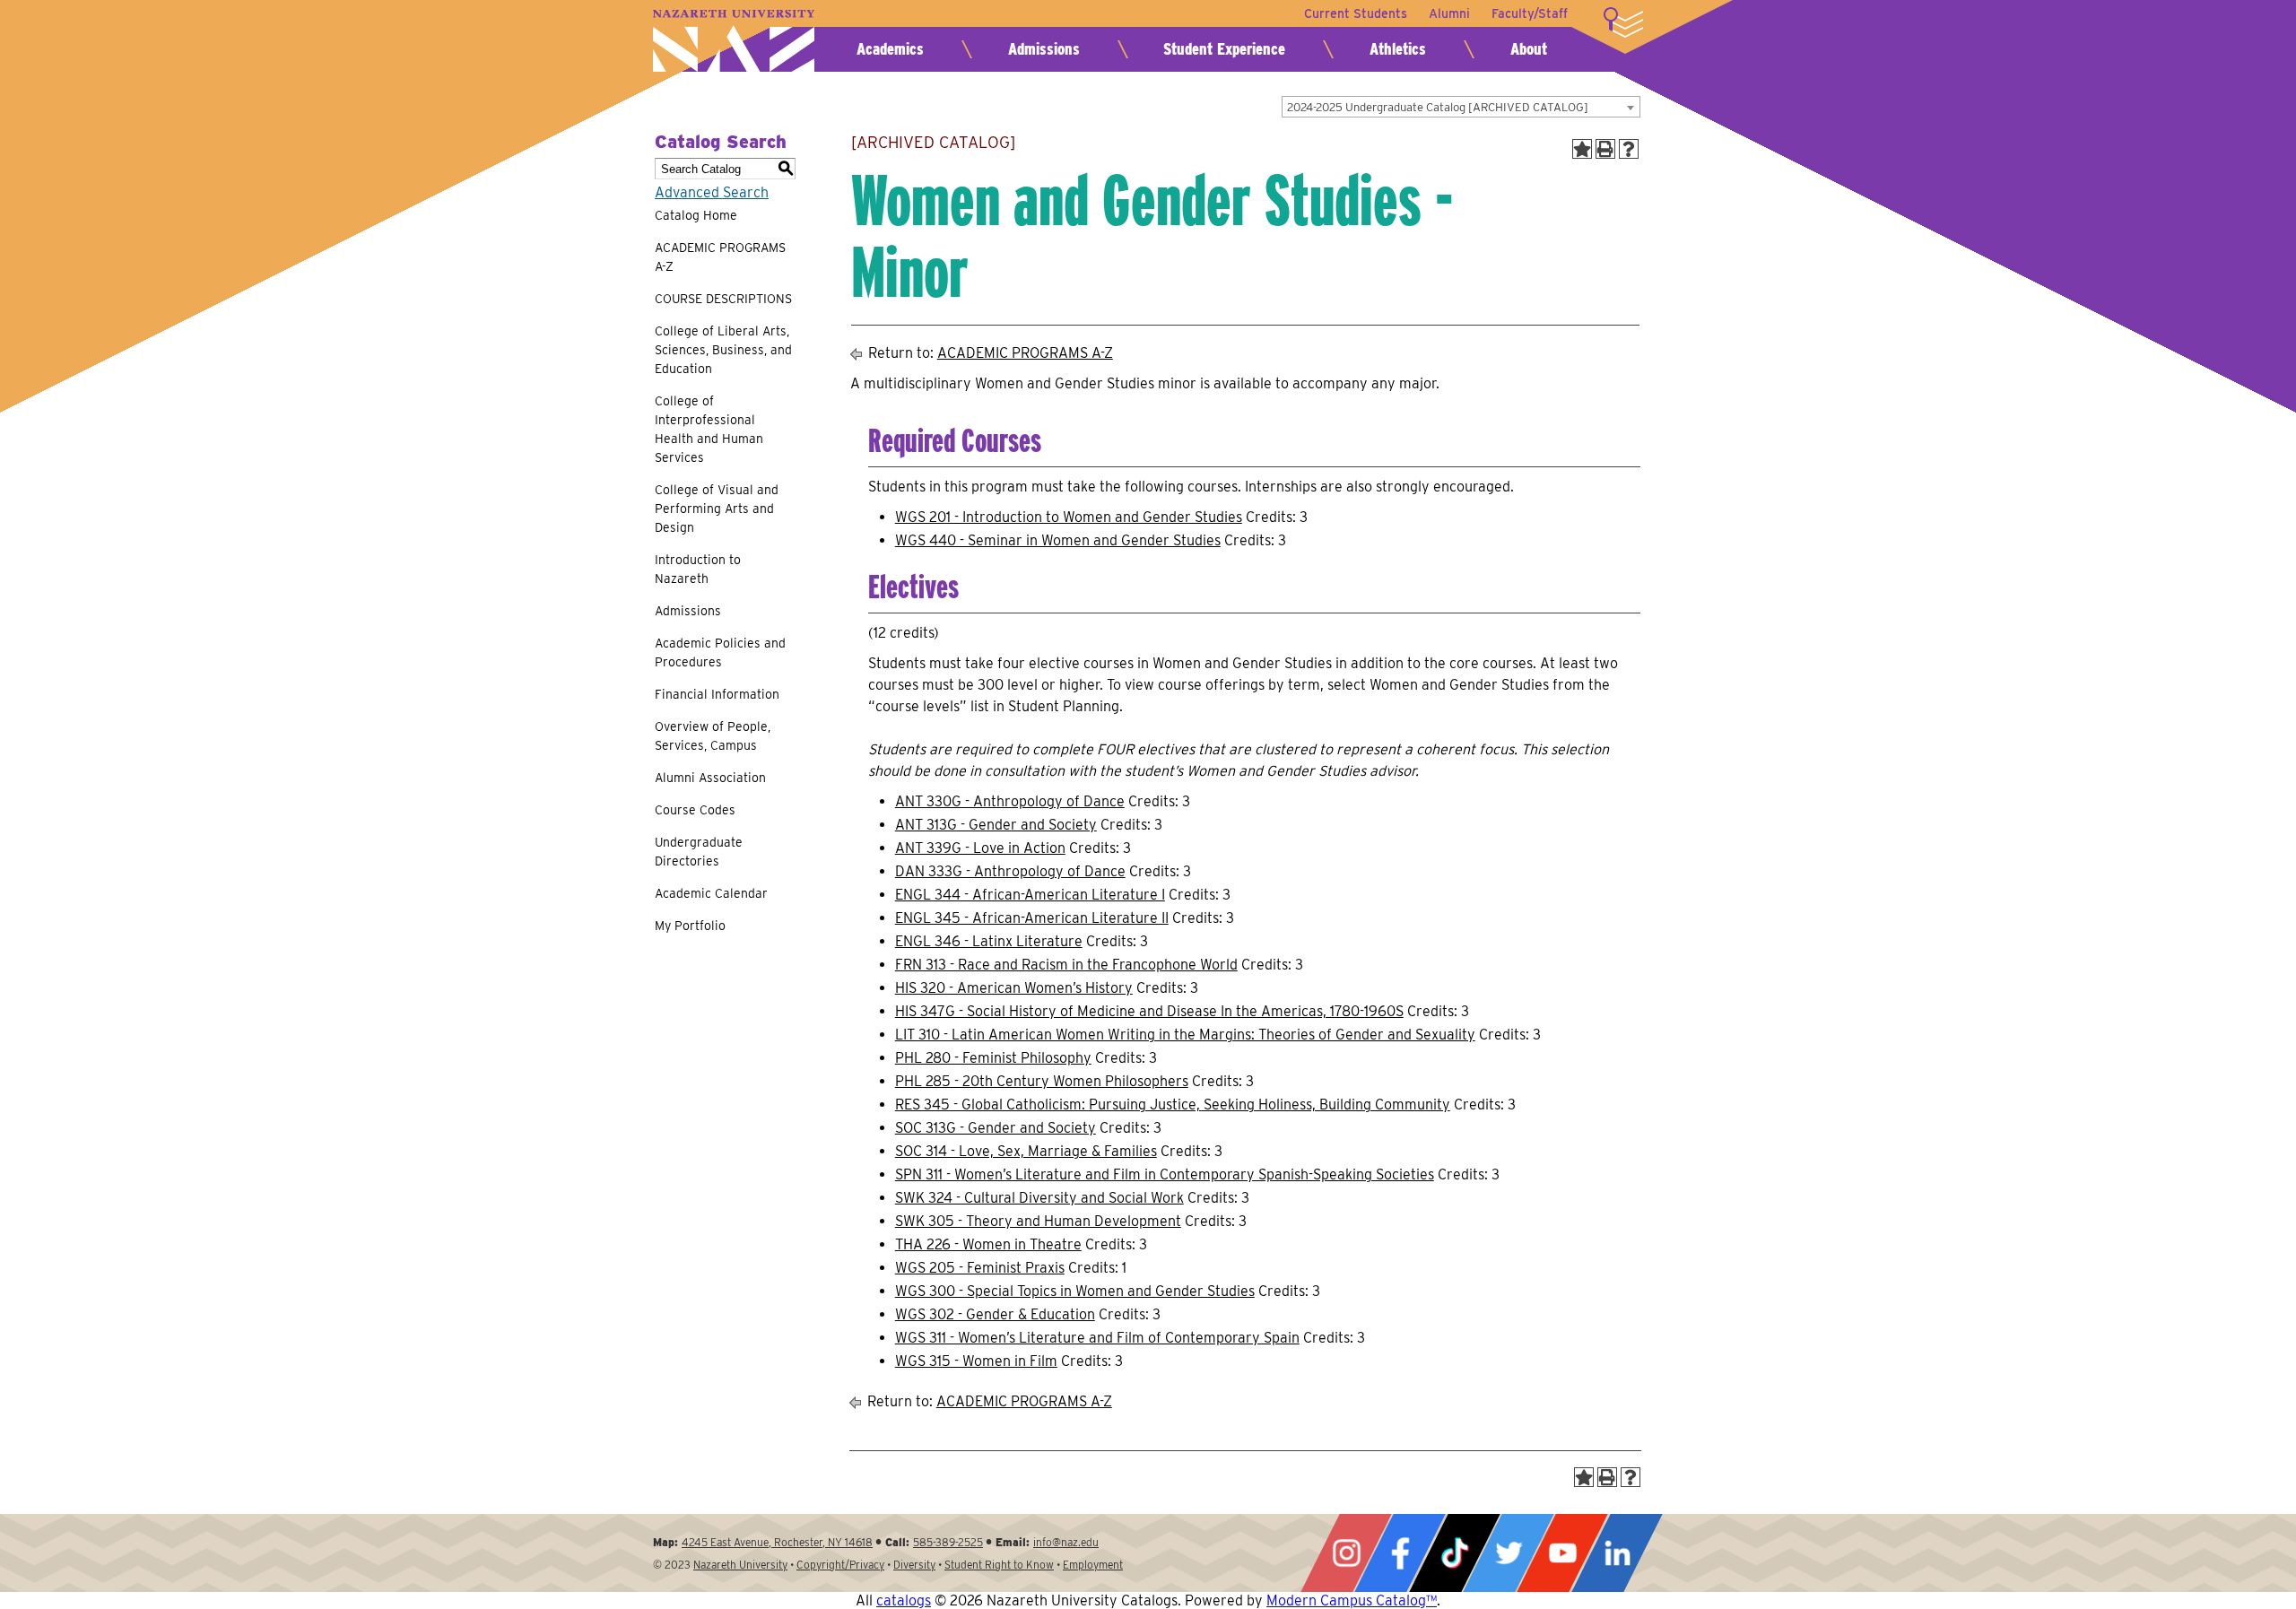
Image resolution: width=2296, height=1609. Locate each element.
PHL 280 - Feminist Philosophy (993, 1058)
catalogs (904, 1600)
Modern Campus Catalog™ (1352, 1600)
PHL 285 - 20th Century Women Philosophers (1042, 1081)
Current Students (1356, 13)
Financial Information (717, 694)
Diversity (914, 1565)
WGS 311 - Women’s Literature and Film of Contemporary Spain (1097, 1338)
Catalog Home (696, 215)
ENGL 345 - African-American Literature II (1032, 918)
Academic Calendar (711, 893)
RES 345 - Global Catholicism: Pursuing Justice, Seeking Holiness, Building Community (1173, 1105)
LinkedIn (1617, 1553)
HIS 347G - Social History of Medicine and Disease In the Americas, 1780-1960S (1149, 1011)
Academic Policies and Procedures (720, 652)
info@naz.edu (1066, 1542)
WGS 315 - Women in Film (976, 1361)
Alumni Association (710, 778)
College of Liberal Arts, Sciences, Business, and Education (723, 350)
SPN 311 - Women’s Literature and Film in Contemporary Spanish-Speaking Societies (1165, 1174)
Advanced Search (712, 192)
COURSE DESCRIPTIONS (723, 299)
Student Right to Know (999, 1565)
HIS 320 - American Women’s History (1014, 988)
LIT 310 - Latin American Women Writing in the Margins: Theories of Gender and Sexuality (1185, 1035)
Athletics (1398, 49)
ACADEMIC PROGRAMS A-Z (720, 257)
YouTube (1562, 1553)
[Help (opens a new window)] (1629, 149)
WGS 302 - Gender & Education (995, 1314)
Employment (1093, 1565)
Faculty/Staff (1530, 13)
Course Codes (695, 810)
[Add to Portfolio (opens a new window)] (1582, 149)
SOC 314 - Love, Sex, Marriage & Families (1026, 1151)
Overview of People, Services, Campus (713, 736)
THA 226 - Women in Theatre (988, 1244)
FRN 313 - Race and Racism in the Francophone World (1066, 965)
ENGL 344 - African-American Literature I (1030, 895)
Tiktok (1455, 1553)
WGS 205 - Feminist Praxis (980, 1268)
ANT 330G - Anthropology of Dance (1010, 801)
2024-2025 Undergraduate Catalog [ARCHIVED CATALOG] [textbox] (1438, 107)
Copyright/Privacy (840, 1565)
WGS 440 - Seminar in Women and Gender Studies (1058, 540)
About (1529, 49)
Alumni (1449, 13)
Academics (890, 49)
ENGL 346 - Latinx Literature (989, 941)
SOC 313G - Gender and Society (996, 1128)
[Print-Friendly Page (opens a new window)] (1605, 149)
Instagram (1346, 1553)
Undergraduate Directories (699, 852)
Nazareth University (734, 41)
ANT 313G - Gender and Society (996, 825)
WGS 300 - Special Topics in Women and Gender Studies (1075, 1291)
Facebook (1400, 1553)
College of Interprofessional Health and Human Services (709, 429)
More (1623, 22)
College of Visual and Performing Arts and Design (717, 509)
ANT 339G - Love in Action (980, 848)
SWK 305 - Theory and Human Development (1038, 1221)
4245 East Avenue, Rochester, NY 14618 (777, 1542)
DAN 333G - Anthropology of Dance (1010, 871)
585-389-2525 (948, 1542)
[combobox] (1461, 107)
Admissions (1044, 49)
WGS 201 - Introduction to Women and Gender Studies (1069, 517)
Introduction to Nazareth (698, 569)
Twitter (1509, 1553)
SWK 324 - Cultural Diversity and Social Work (1039, 1198)
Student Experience (1224, 49)
